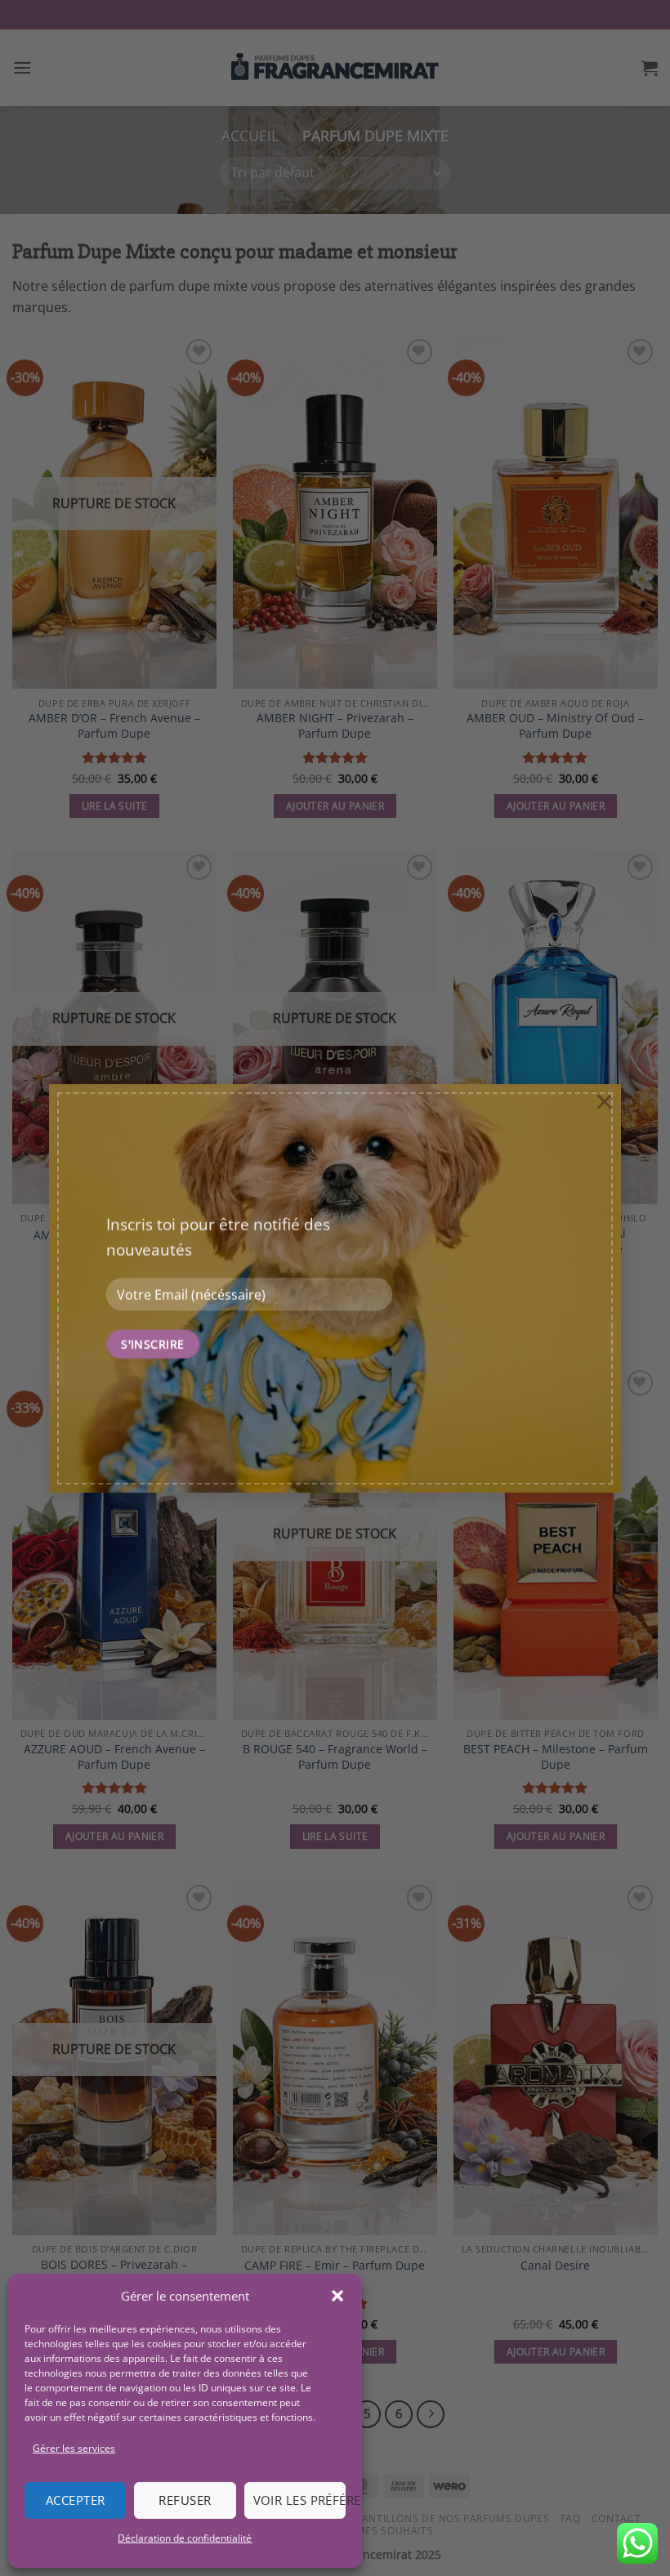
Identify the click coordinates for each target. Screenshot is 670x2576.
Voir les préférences (299, 2500)
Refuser (185, 2500)
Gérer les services (74, 2448)
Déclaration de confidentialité (185, 2538)
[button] (337, 2296)
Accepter (76, 2500)
